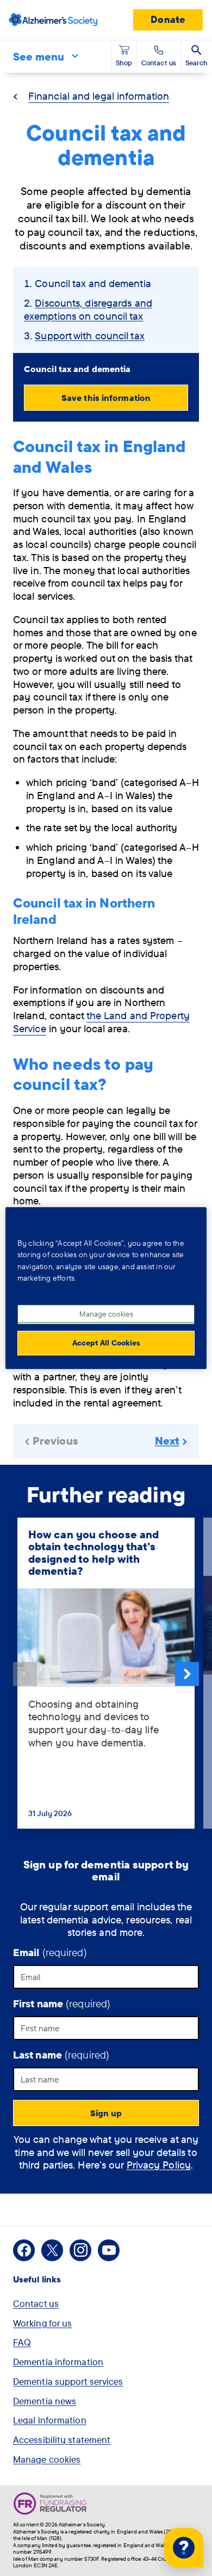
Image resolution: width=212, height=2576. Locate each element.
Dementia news (45, 2401)
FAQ (22, 2342)
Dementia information (58, 2362)
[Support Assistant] (184, 2548)
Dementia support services (68, 2381)
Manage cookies (47, 2459)
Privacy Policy (159, 2165)
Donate (168, 19)
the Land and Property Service (101, 1022)
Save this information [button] (106, 398)
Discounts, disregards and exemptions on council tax (88, 309)
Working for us (42, 2323)
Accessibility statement (62, 2440)
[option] (106, 1674)
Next (187, 1674)
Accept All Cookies (106, 1343)
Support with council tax (89, 336)
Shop (124, 63)
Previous (25, 1674)
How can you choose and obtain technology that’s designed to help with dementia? (93, 1553)
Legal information (50, 2420)
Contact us (36, 2303)
